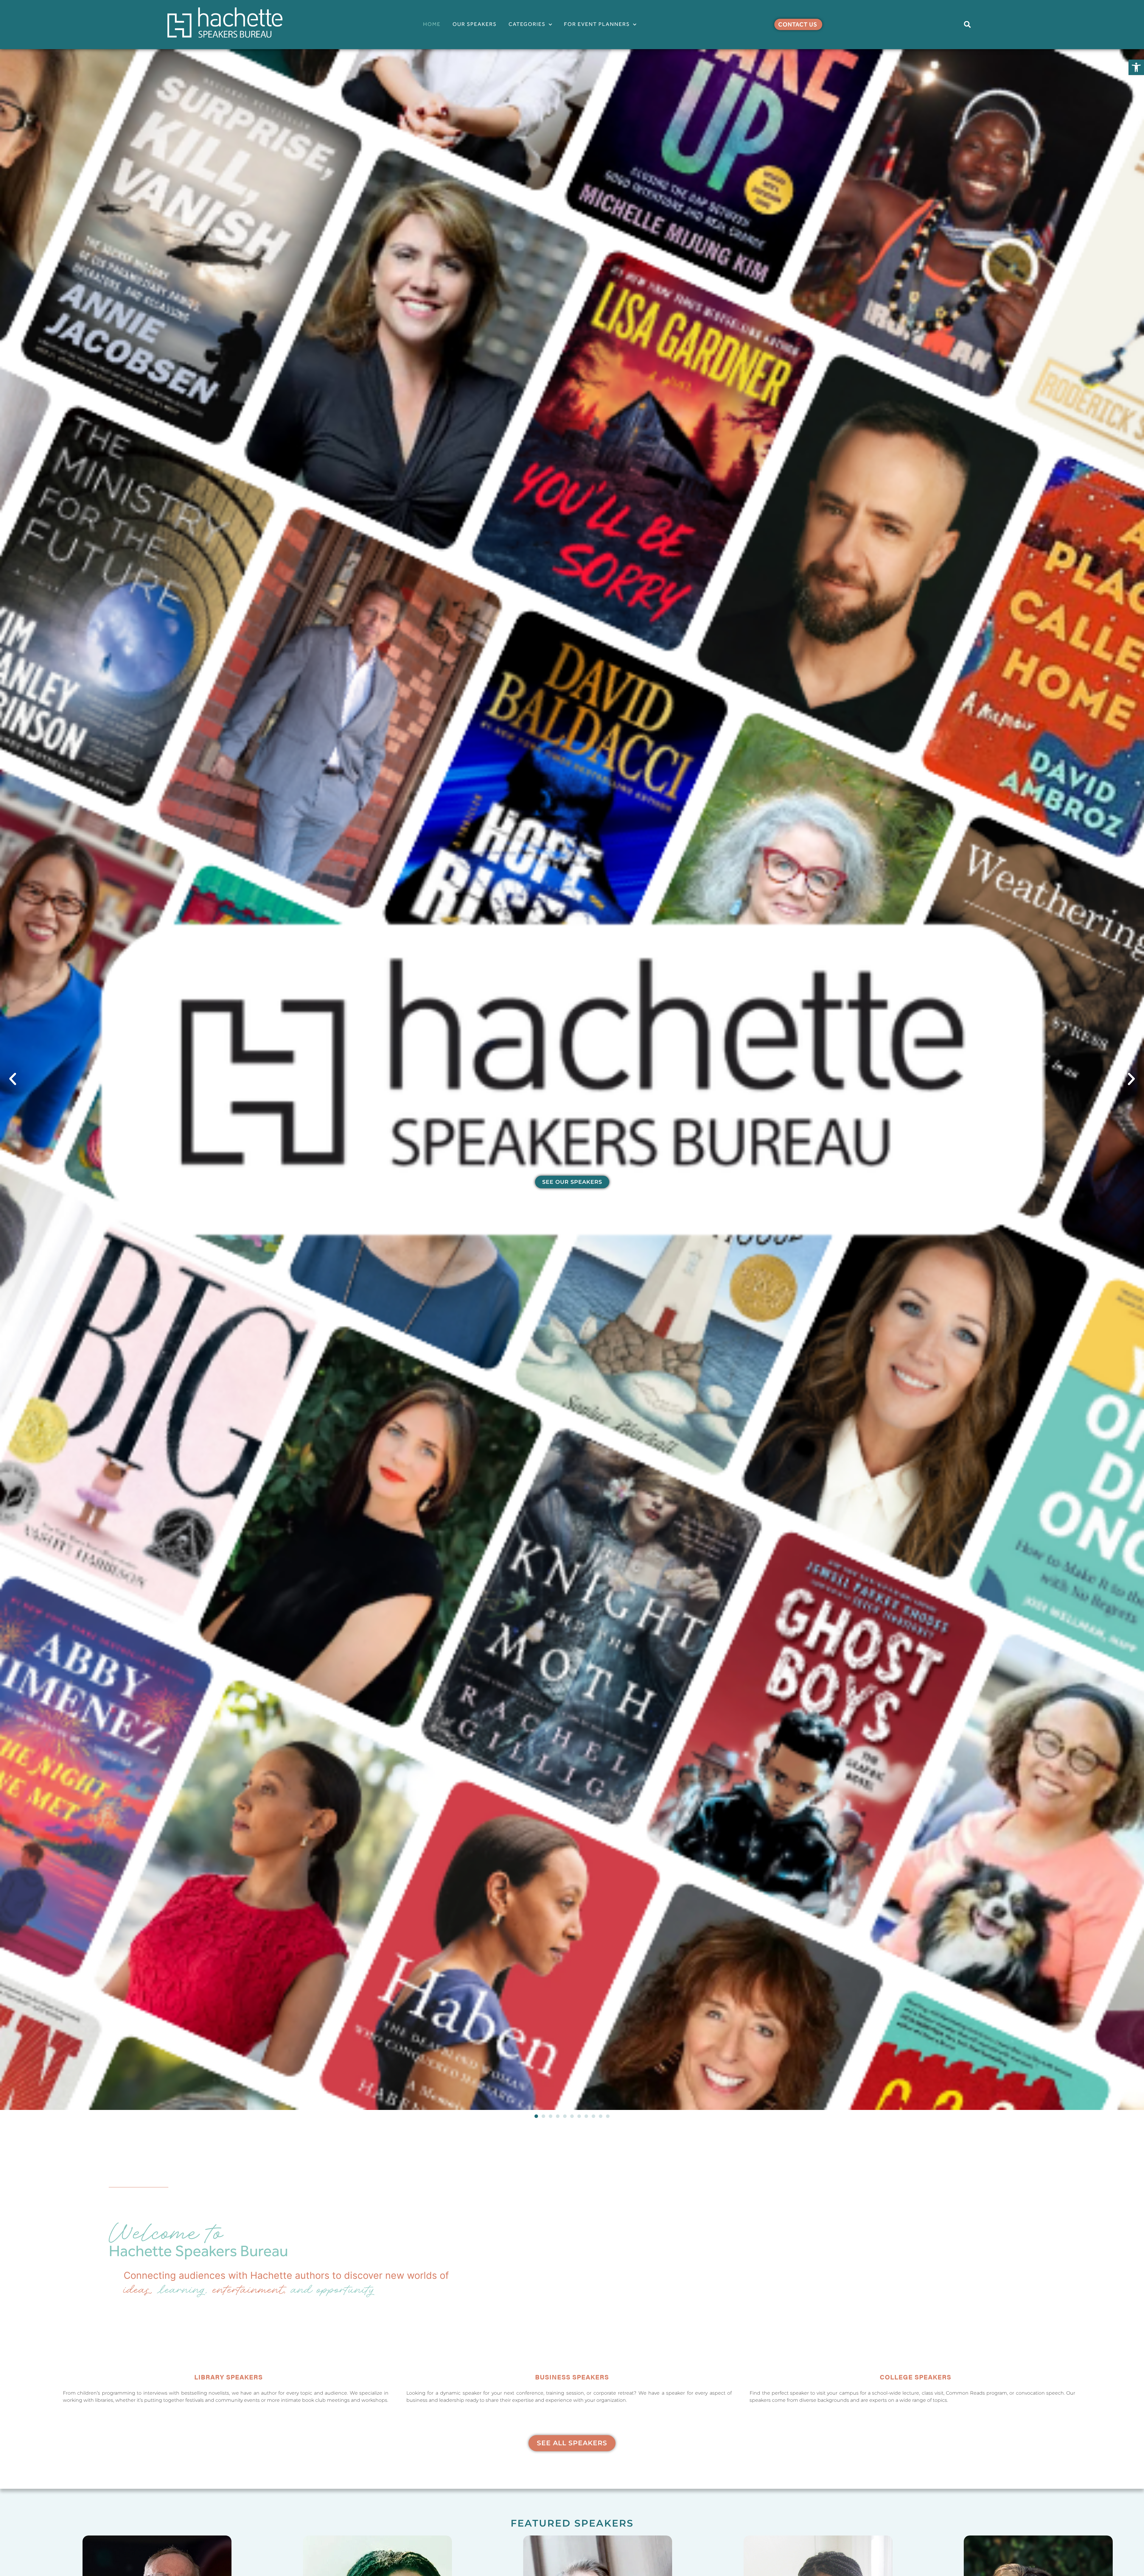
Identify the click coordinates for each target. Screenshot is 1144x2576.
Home (432, 24)
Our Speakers (475, 24)
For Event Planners (597, 24)
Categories (527, 24)
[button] (1136, 67)
